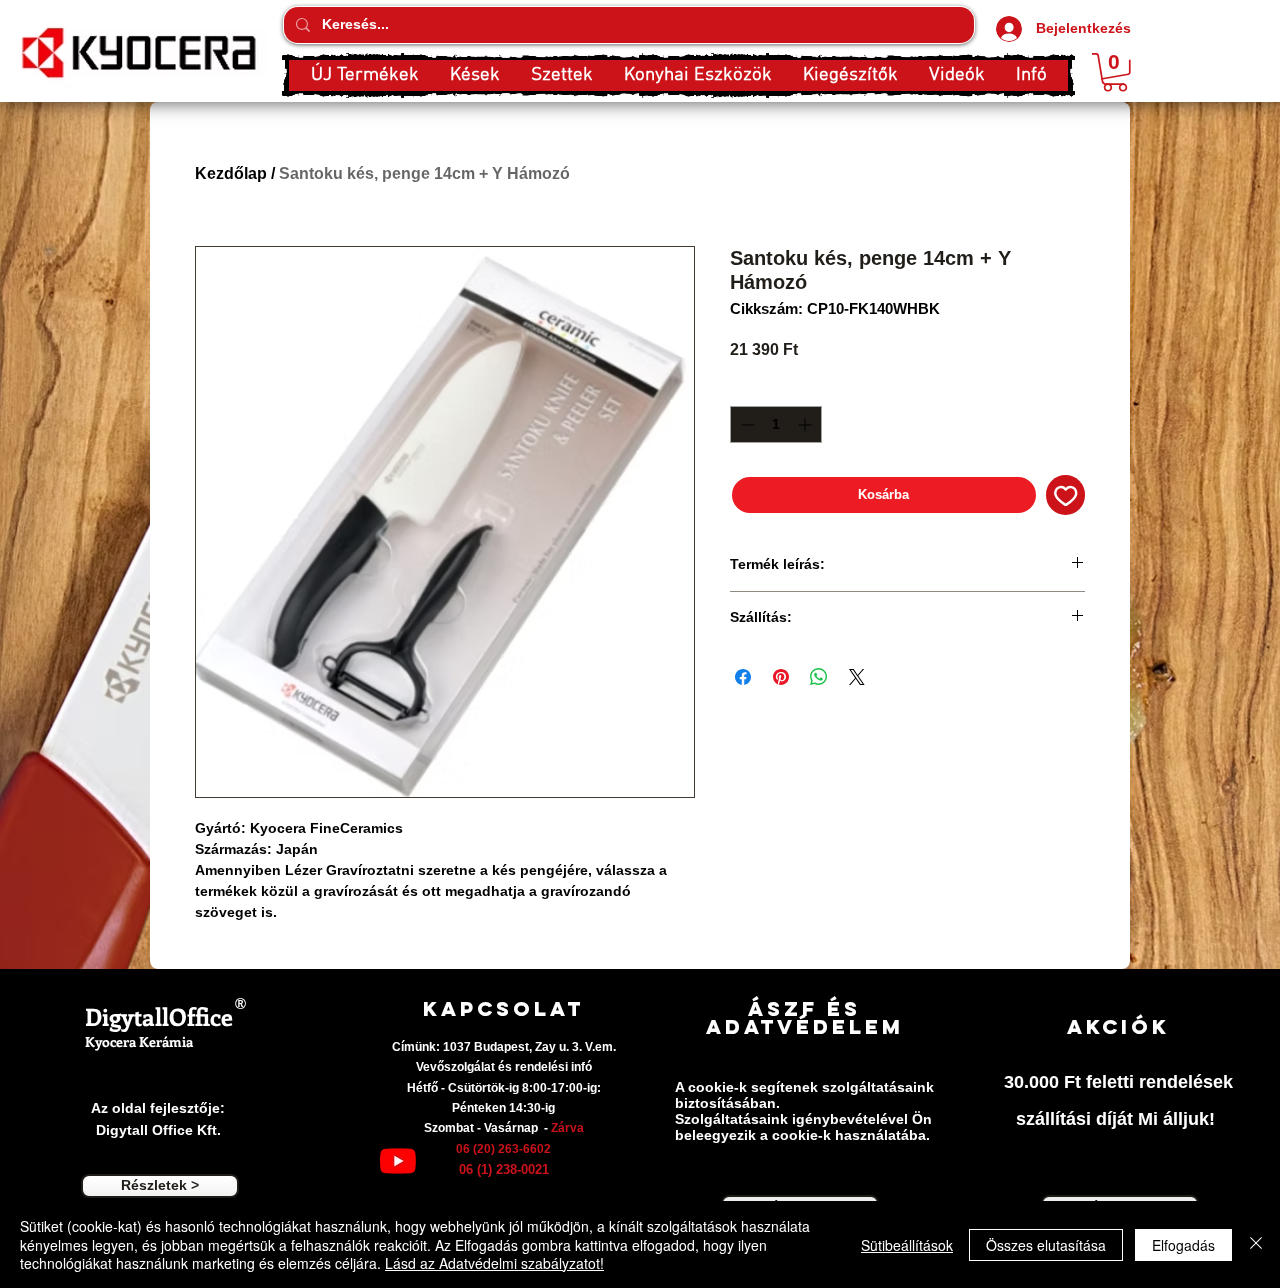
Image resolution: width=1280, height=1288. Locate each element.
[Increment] (806, 424)
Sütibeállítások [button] (907, 1245)
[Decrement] (745, 424)
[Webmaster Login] (238, 1042)
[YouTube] (398, 1161)
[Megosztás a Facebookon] (743, 677)
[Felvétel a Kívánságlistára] (1066, 495)
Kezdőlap (231, 173)
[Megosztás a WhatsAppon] (819, 677)
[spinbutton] (776, 424)
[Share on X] (857, 677)
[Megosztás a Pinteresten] (781, 677)
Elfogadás (1183, 1245)
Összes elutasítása (1046, 1245)
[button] (474, 75)
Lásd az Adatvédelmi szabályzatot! (494, 1263)
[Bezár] (1256, 1244)
